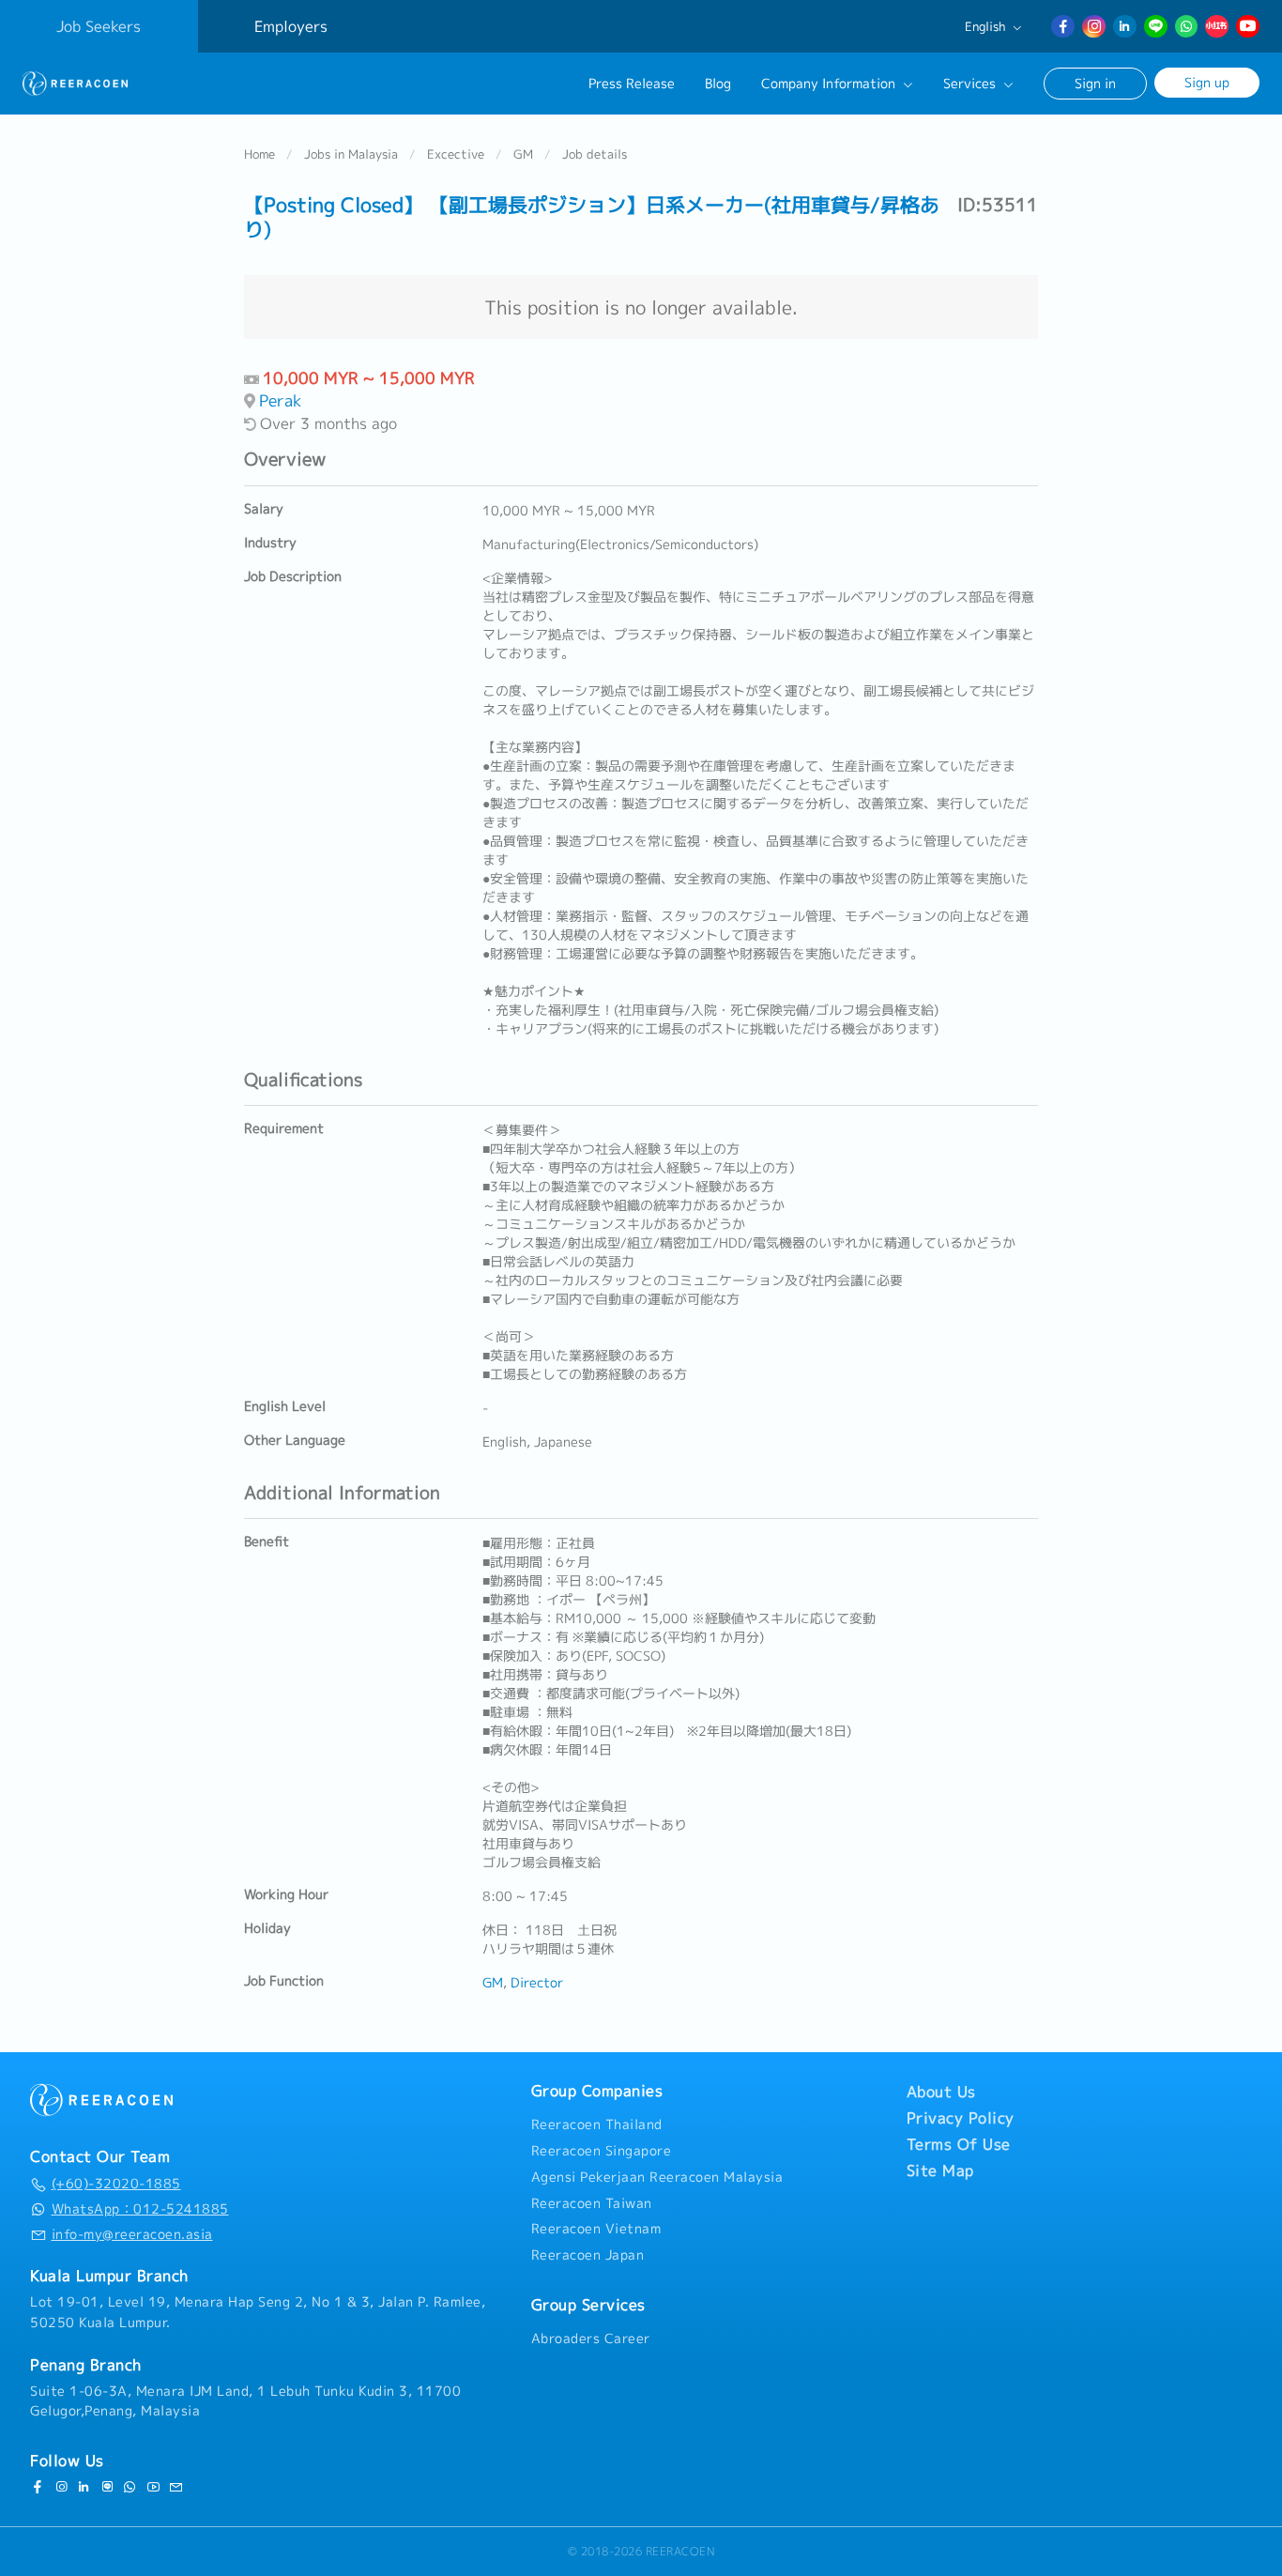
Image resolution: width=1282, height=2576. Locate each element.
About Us (941, 2092)
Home (259, 154)
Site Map (940, 2170)
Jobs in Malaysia (351, 154)
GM (523, 154)
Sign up (1207, 82)
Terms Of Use (959, 2144)
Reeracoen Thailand (597, 2124)
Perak (281, 400)
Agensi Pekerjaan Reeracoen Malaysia (657, 2177)
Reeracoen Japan (588, 2255)
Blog (718, 84)
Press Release (632, 84)
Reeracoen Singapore (602, 2151)
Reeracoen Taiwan (592, 2203)
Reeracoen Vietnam (596, 2229)
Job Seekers (99, 26)
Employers (291, 26)
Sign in (1095, 83)
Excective (456, 154)
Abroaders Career (591, 2338)
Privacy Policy (961, 2118)
